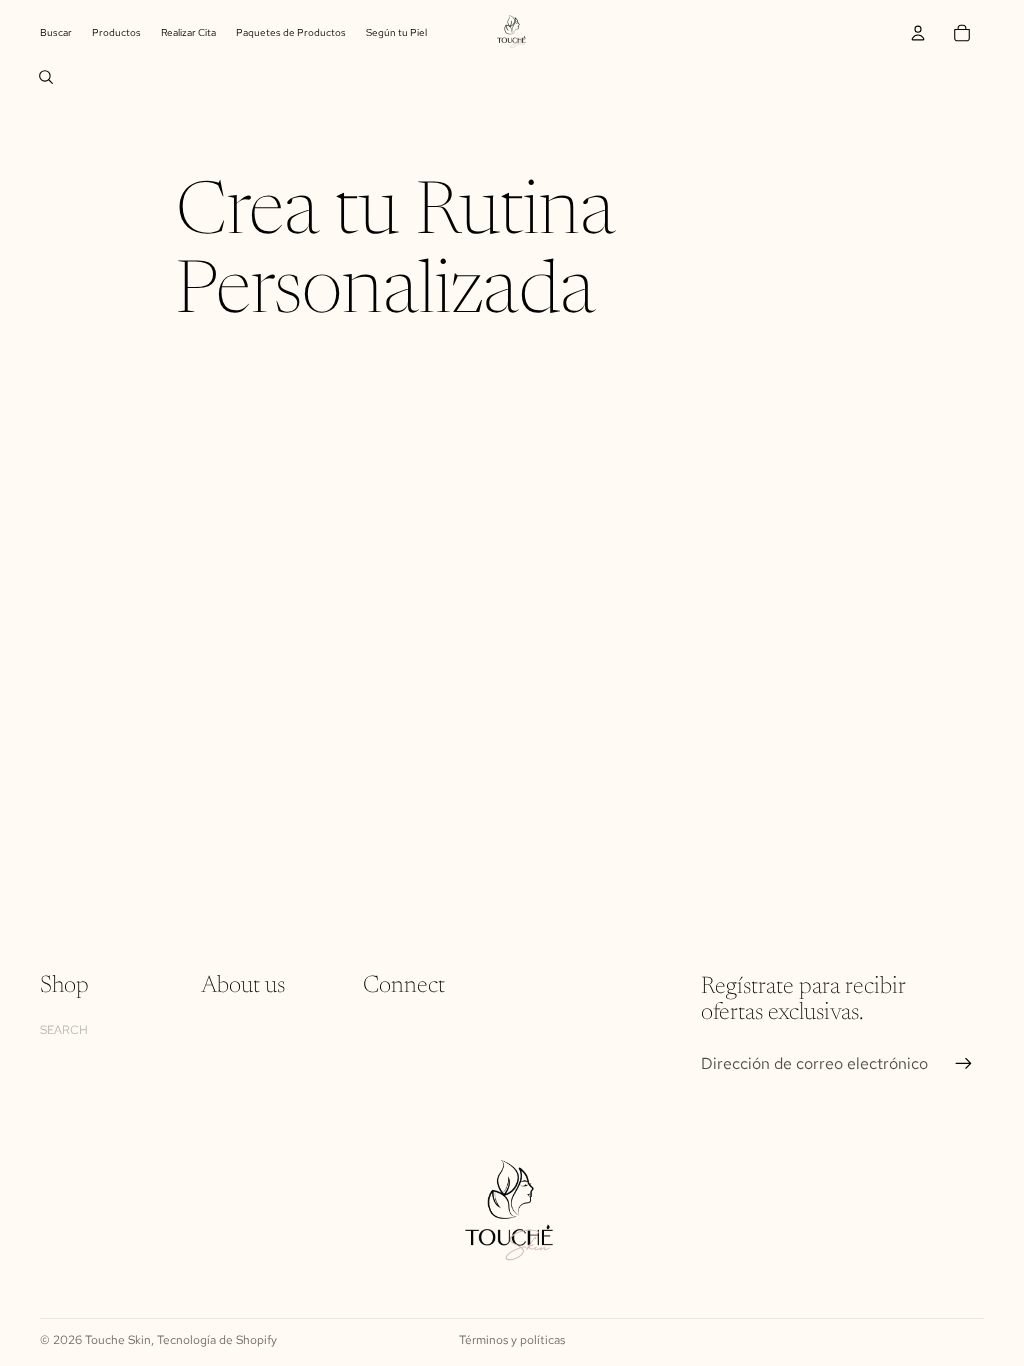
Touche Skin (118, 1340)
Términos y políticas (512, 1340)
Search (64, 1029)
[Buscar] (46, 77)
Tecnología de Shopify (217, 1340)
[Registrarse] (964, 1063)
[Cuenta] (918, 33)
